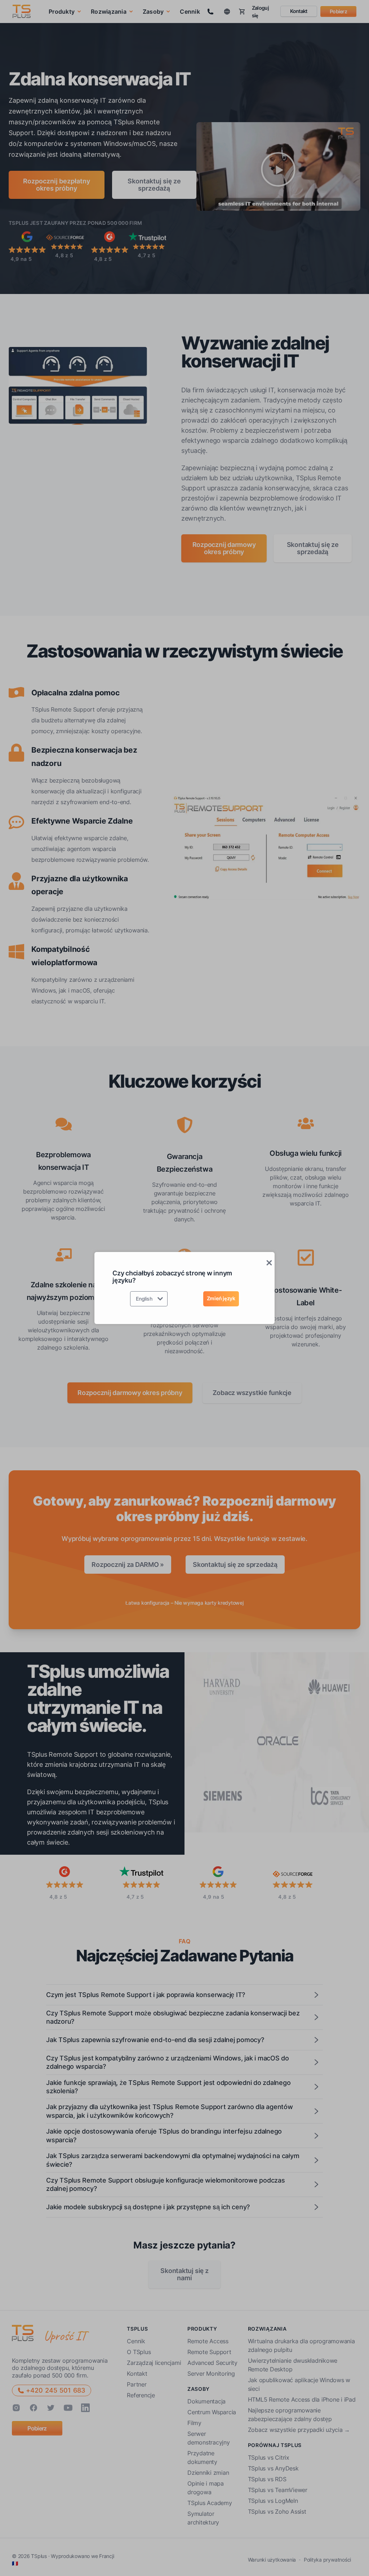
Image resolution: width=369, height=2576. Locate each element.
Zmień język (221, 1298)
